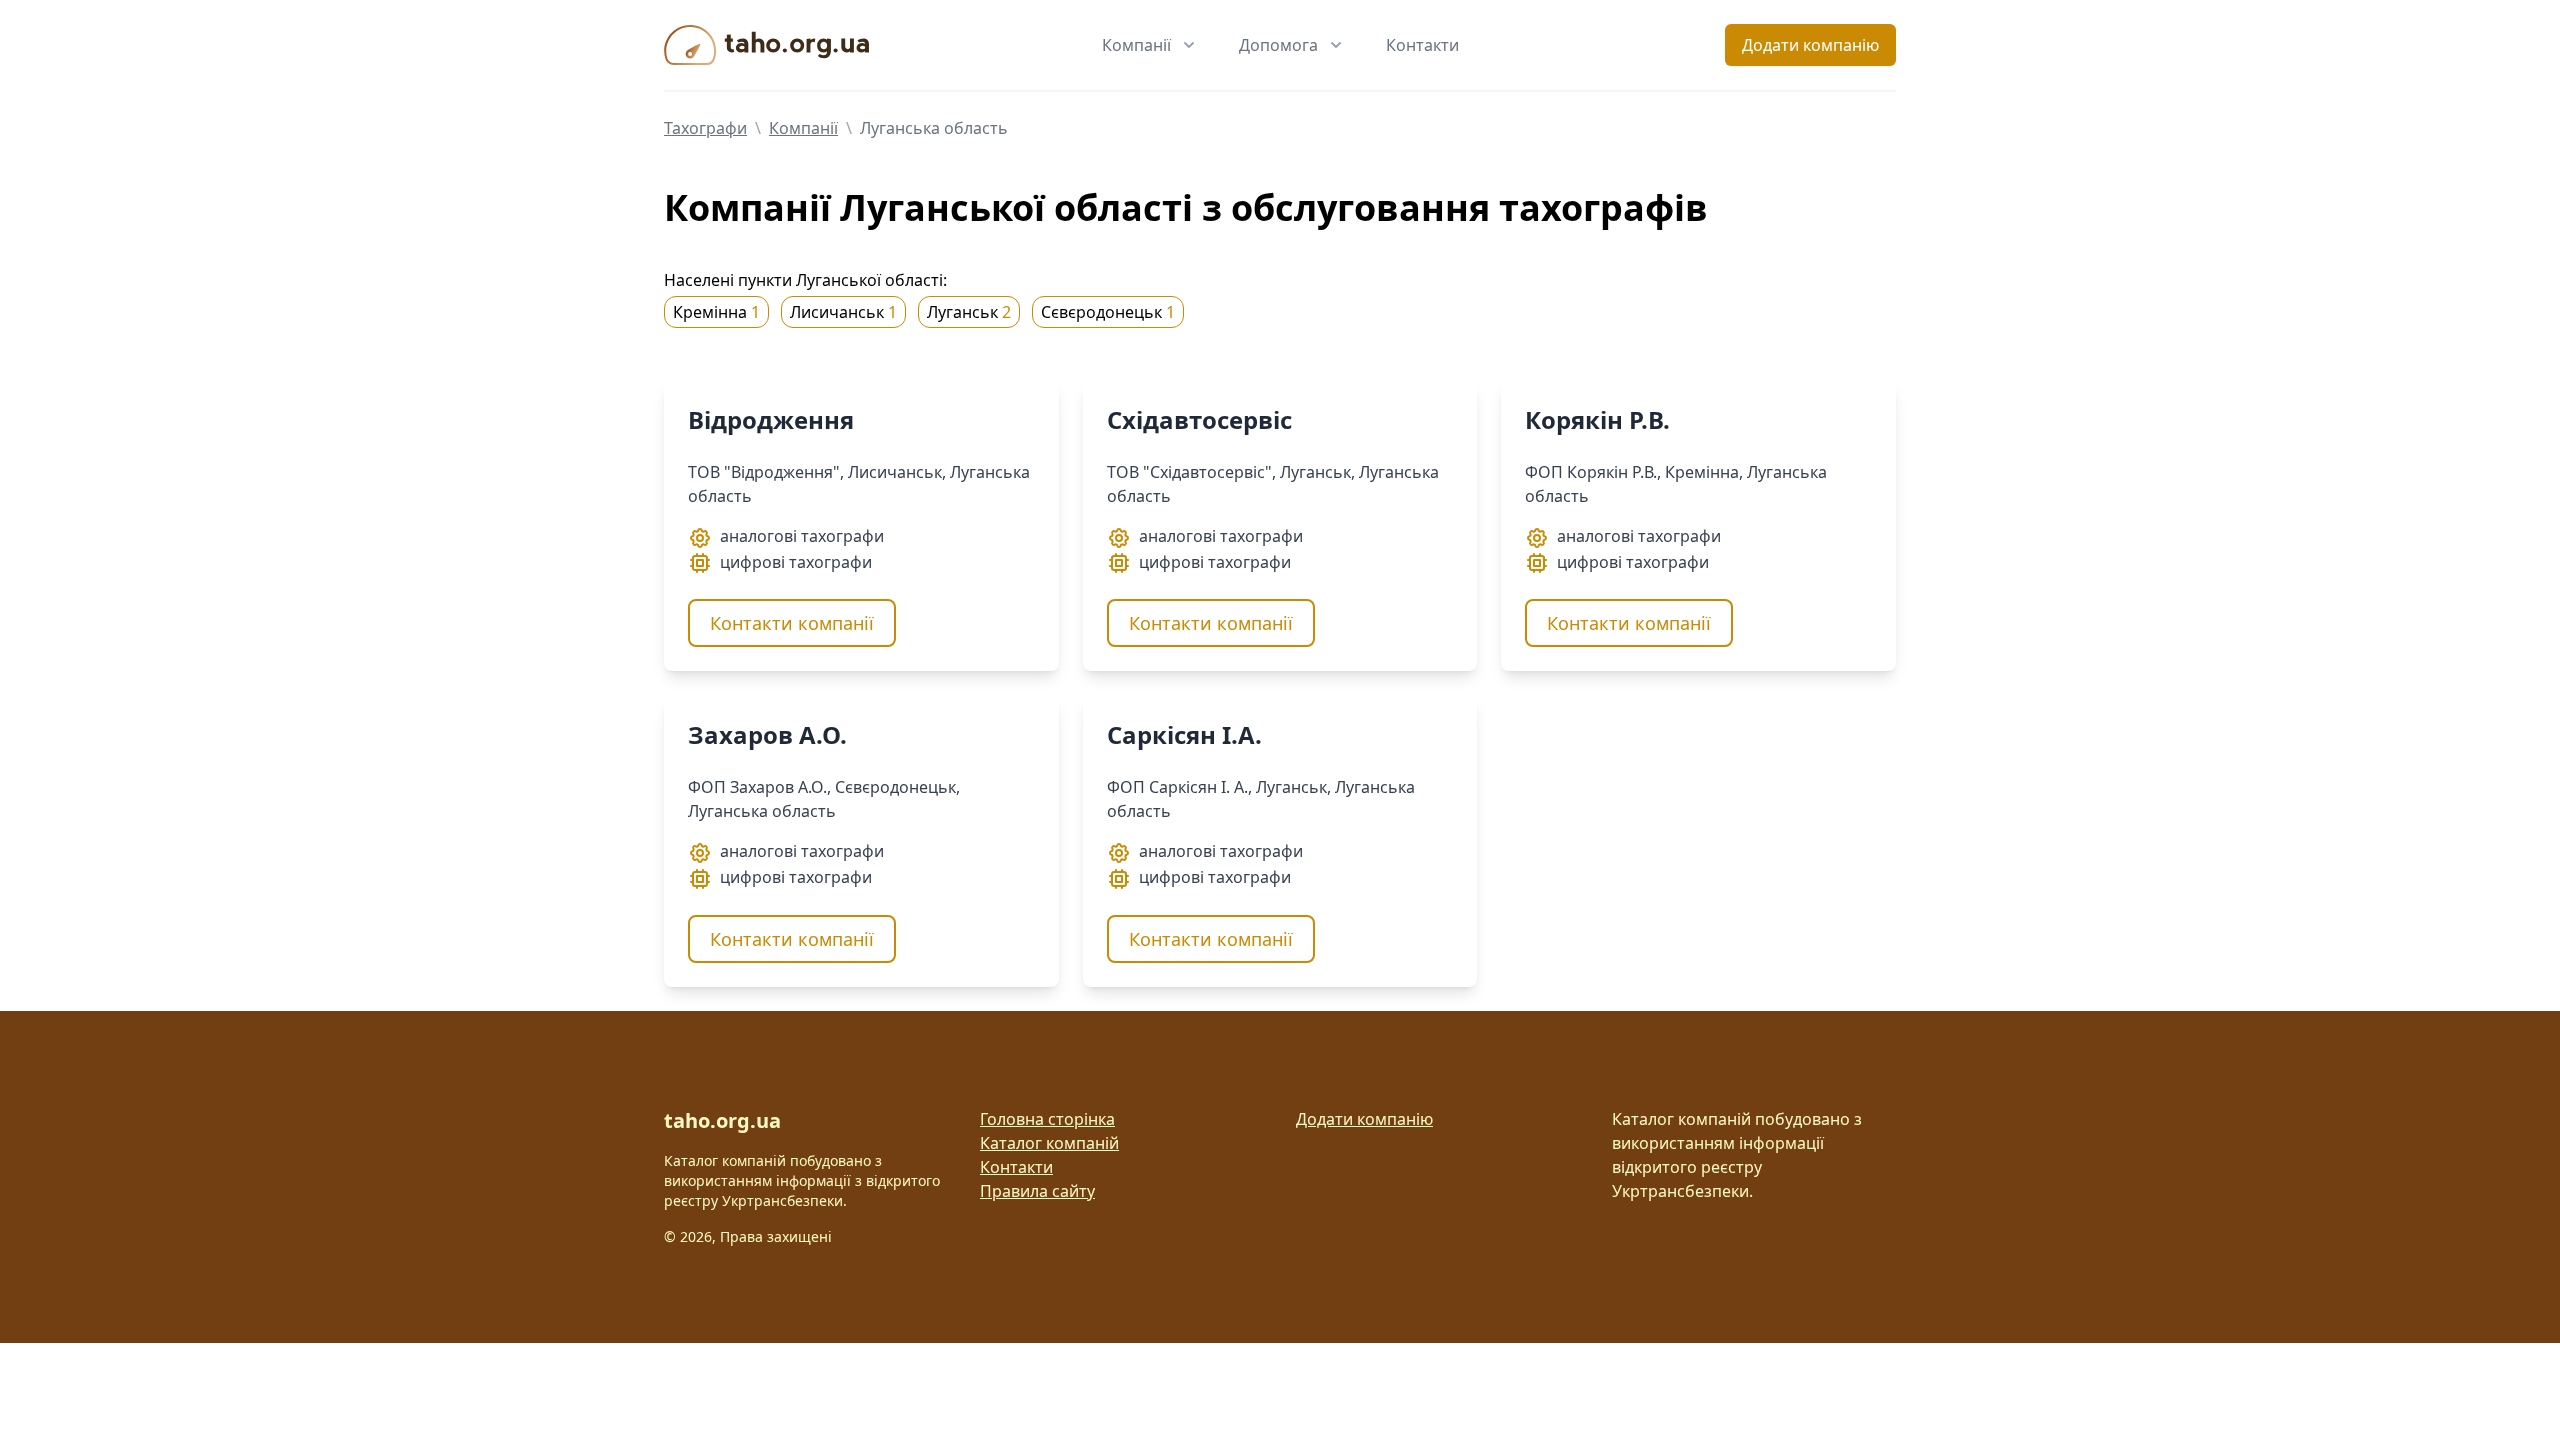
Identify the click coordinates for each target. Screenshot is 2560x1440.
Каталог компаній (1049, 1143)
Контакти (1422, 45)
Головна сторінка (1047, 1119)
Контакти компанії (792, 623)
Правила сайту (1037, 1191)
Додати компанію (1810, 45)
